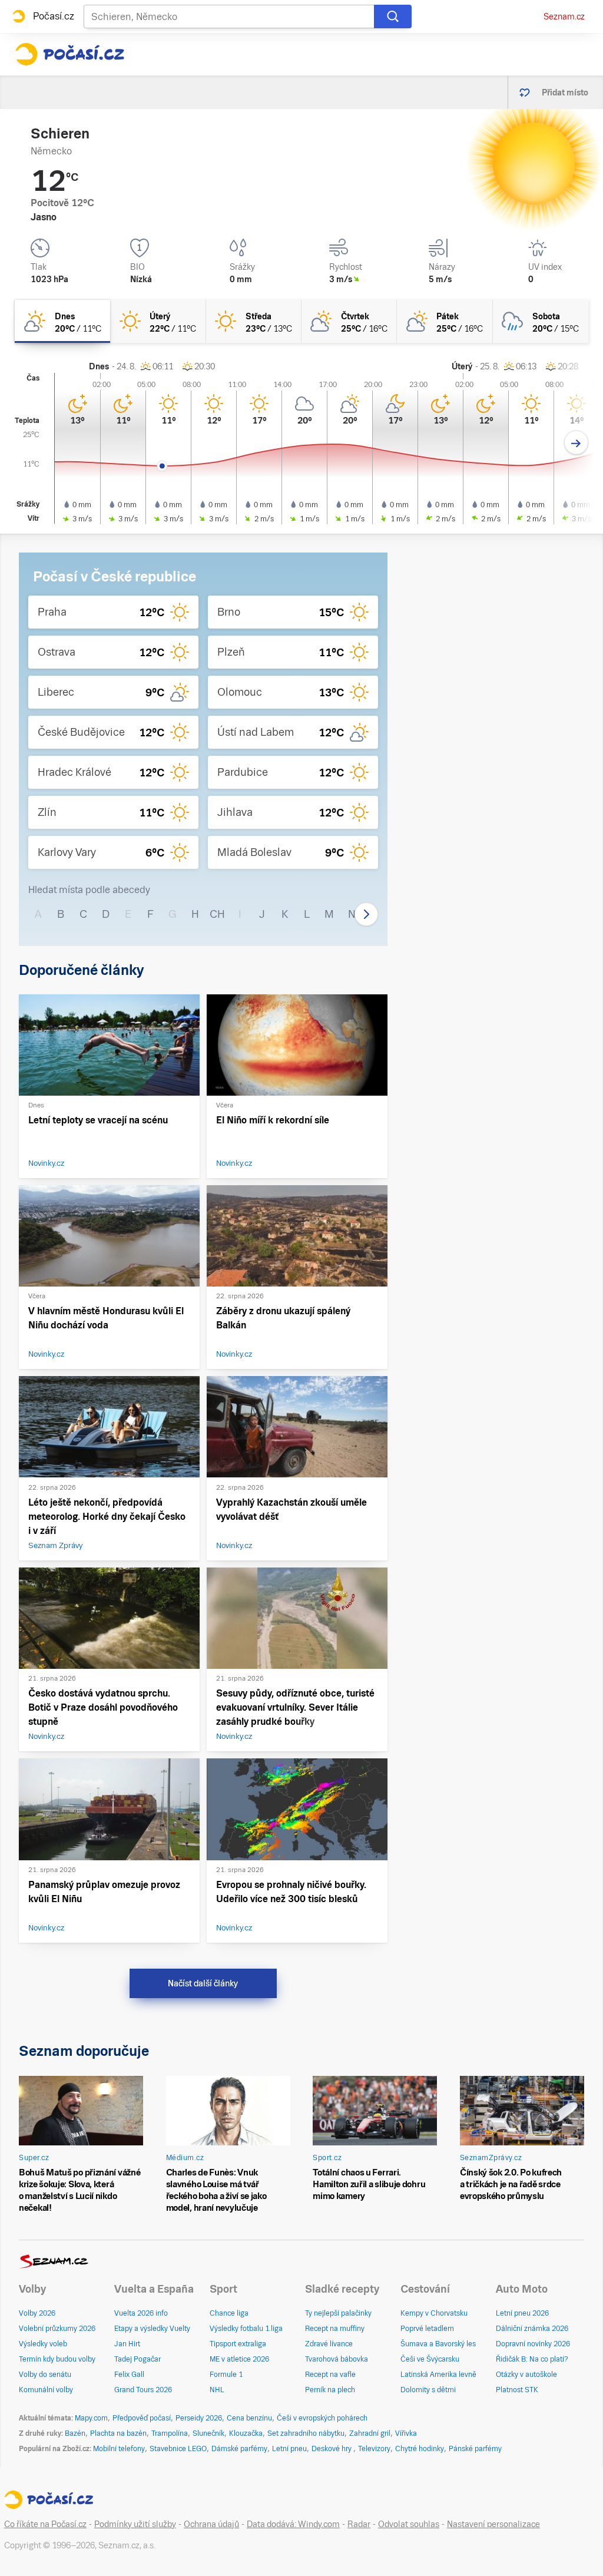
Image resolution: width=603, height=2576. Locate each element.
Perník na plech (330, 2390)
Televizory (374, 2449)
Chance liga (229, 2313)
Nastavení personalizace (493, 2524)
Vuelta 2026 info (141, 2313)
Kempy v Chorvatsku (434, 2313)
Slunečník (208, 2433)
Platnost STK (517, 2390)
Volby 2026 (37, 2313)
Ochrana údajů (211, 2524)
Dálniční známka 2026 (532, 2329)
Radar (359, 2524)
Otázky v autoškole (526, 2375)
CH (217, 914)
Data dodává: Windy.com (293, 2524)
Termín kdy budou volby (57, 2359)
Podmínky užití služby (135, 2524)
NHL (217, 2390)
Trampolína (170, 2433)
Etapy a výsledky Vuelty (152, 2329)
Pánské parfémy (475, 2449)
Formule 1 (226, 2375)
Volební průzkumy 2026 (57, 2329)
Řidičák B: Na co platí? (532, 2359)
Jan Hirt (127, 2344)
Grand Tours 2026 (143, 2390)
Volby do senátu (45, 2375)
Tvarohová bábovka (337, 2359)
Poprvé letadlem (427, 2329)
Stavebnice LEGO (178, 2449)
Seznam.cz (564, 16)
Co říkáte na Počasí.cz (45, 2524)
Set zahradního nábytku (306, 2433)
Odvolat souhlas (409, 2524)
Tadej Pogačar (138, 2359)
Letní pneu (289, 2449)
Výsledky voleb (43, 2344)
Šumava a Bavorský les (438, 2344)
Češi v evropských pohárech (322, 2418)
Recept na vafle (330, 2375)
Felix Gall (129, 2375)
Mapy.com (91, 2418)
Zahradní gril (370, 2433)
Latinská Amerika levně (438, 2375)
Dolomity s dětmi (428, 2390)
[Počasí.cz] (69, 54)
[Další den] (576, 443)
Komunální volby (46, 2390)
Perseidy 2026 (199, 2418)
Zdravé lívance (329, 2344)
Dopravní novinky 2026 (533, 2344)
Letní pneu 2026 (522, 2313)
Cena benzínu (249, 2418)
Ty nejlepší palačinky (338, 2313)
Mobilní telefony (119, 2449)
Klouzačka (246, 2433)
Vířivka (406, 2433)
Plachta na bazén (118, 2433)
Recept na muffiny (335, 2329)
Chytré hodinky (420, 2449)
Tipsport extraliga (238, 2344)
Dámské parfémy (239, 2449)
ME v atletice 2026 (239, 2359)
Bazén (75, 2433)
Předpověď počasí (142, 2418)
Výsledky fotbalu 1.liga (246, 2329)
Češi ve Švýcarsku (430, 2359)
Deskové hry (332, 2449)
